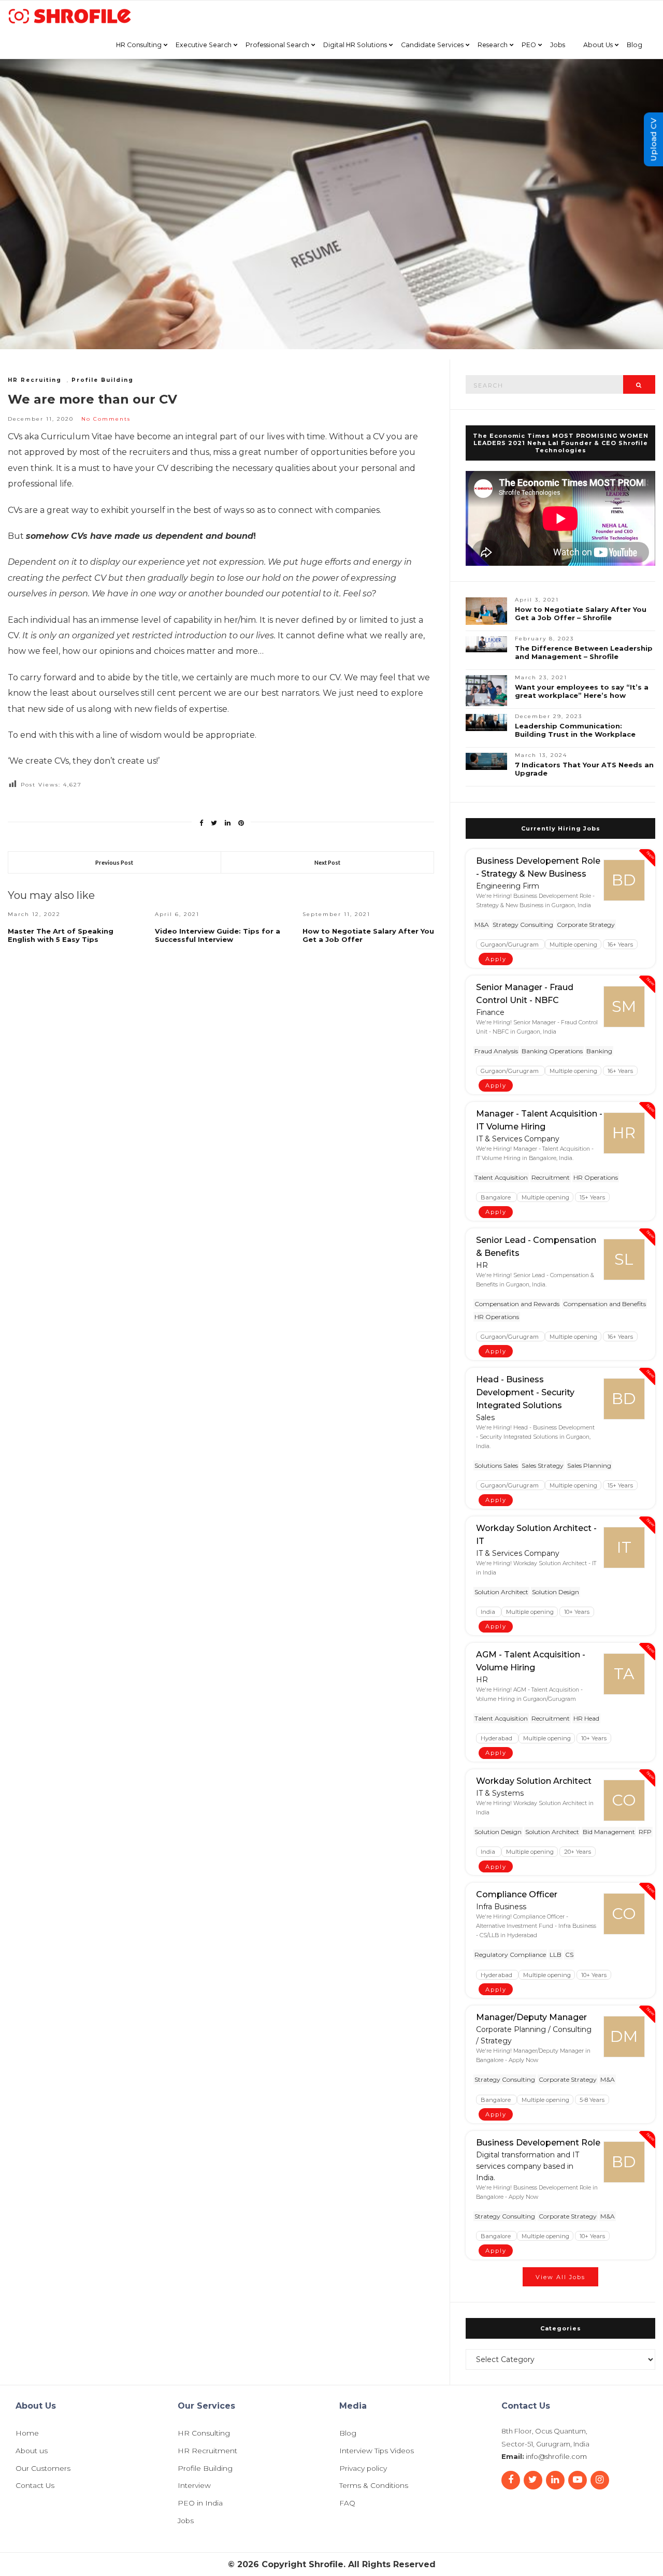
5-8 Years (592, 2099)
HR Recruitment (207, 2451)
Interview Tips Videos (377, 2451)
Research (493, 45)
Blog (635, 45)
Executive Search (204, 45)
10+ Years (577, 1612)
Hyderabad (497, 1738)
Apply (496, 959)
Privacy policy (363, 2469)
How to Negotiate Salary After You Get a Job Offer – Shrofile (581, 613)
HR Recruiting (35, 380)
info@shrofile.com (556, 2456)
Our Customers (43, 2469)
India (489, 1612)
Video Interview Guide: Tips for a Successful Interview (218, 935)
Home (27, 2434)
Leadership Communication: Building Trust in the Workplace (575, 730)
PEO (529, 45)
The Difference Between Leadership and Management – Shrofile (584, 652)
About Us (598, 45)
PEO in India (200, 2503)
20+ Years (578, 1852)
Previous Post (114, 862)
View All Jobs (560, 2277)
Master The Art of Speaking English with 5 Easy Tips (61, 935)
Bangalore (496, 1197)
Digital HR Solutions (355, 45)
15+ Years (592, 1197)
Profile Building (103, 380)
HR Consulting (139, 45)
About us (32, 2451)
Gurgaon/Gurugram (510, 944)
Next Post (327, 862)
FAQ (347, 2503)
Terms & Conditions (374, 2486)
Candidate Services (432, 45)
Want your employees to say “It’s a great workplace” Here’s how (582, 691)
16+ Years (620, 944)
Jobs (558, 45)
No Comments (106, 419)
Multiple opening (573, 944)
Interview (194, 2486)
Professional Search (277, 45)
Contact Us (35, 2486)
